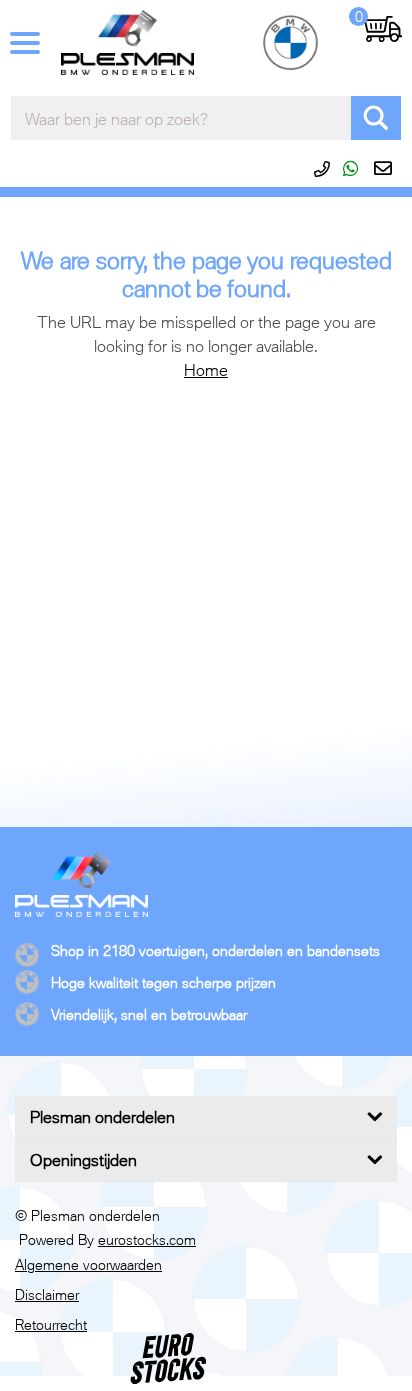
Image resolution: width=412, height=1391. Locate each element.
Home (206, 370)
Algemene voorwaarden (88, 1264)
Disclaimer (47, 1294)
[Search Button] (376, 118)
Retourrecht (51, 1324)
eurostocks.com (147, 1239)
